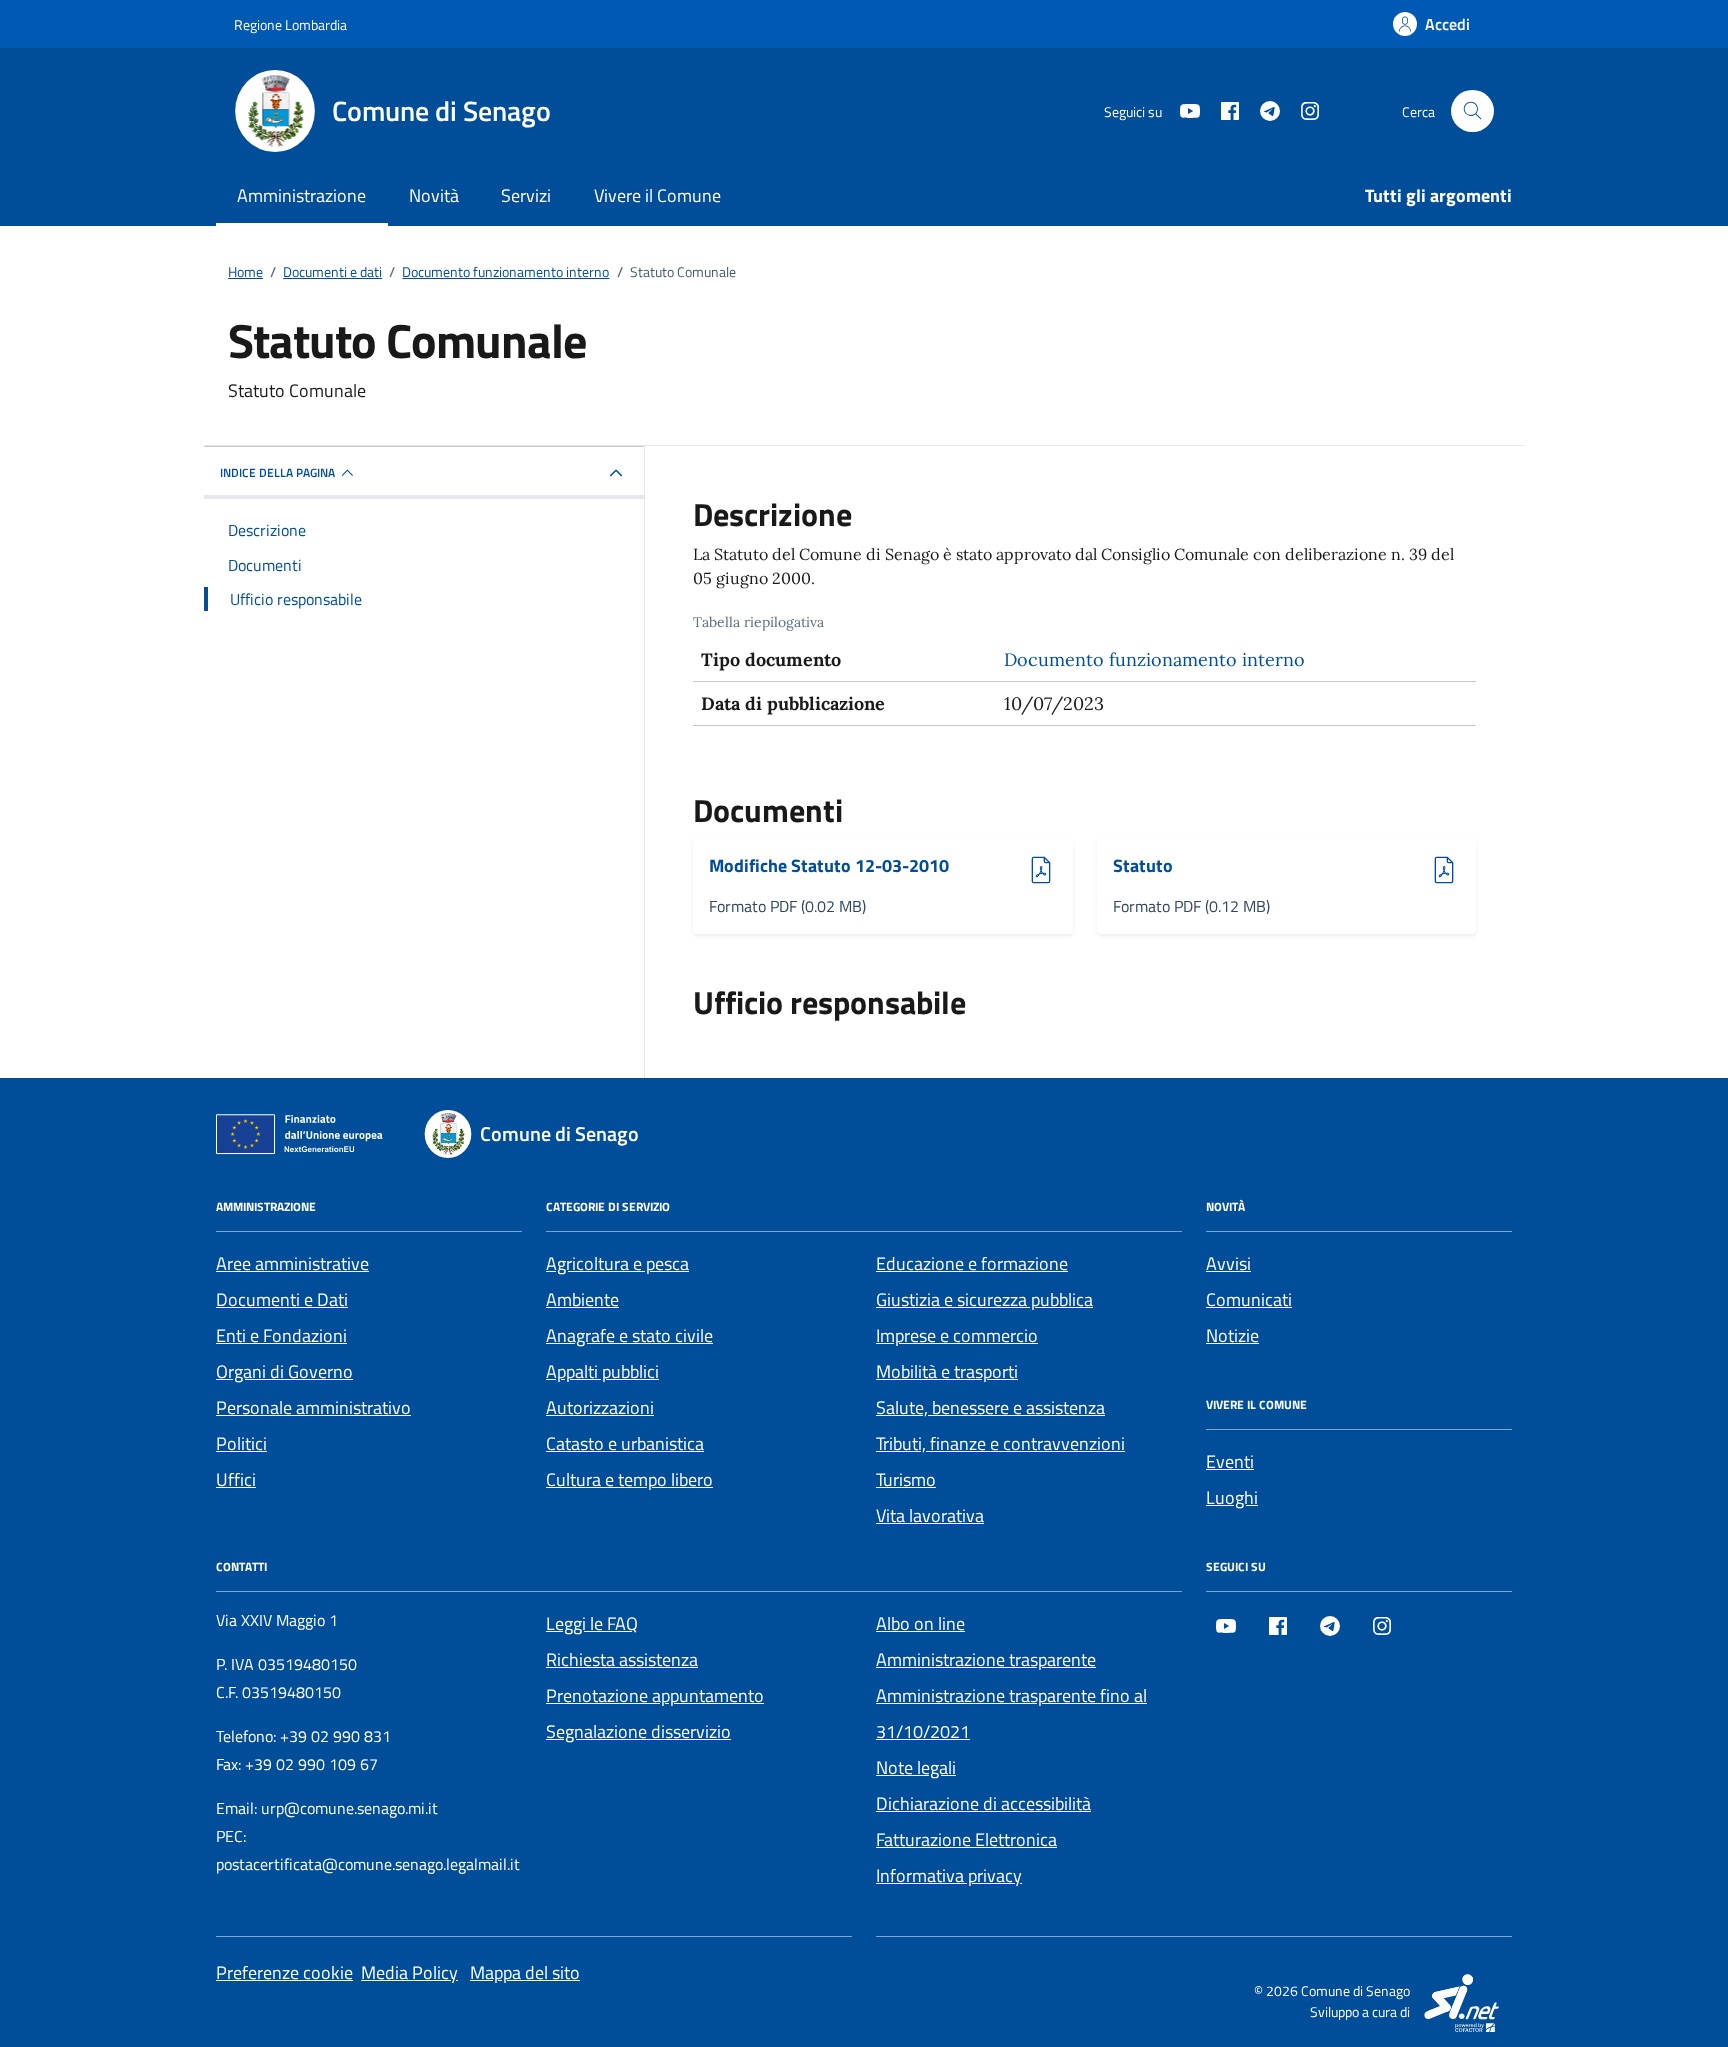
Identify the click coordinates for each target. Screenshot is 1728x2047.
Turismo (906, 1479)
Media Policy (409, 1972)
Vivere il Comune (657, 195)
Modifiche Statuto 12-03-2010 (829, 866)
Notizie (1232, 1335)
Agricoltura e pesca (617, 1263)
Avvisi (1228, 1263)
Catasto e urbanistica (625, 1443)
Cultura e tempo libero (629, 1479)
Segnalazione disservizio (638, 1731)
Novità (434, 195)
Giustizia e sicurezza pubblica (984, 1299)
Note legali (916, 1767)
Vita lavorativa (930, 1515)
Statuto (1168, 866)
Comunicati (1249, 1299)
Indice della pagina (277, 472)
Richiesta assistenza (622, 1659)
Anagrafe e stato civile (629, 1335)
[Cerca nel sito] (1472, 111)
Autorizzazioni (600, 1407)
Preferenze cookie (284, 1972)
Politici (241, 1443)
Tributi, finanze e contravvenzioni (1000, 1443)
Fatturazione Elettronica (966, 1839)
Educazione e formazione (972, 1263)
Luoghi (1232, 1497)
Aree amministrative (292, 1263)
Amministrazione (301, 195)
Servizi (526, 195)
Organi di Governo (284, 1371)
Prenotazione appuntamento (655, 1695)
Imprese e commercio (957, 1335)
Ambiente (582, 1299)
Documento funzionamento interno (1154, 659)
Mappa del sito (525, 1972)
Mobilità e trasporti (947, 1371)
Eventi (1230, 1461)
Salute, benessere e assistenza (990, 1407)
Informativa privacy (949, 1875)
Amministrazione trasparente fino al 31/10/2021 (1011, 1713)
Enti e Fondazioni (281, 1335)
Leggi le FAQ (592, 1623)
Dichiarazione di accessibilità (983, 1803)
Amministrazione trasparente (986, 1659)
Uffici (236, 1479)
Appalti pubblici (602, 1371)
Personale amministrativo (313, 1407)
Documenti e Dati (282, 1299)
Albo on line (920, 1623)
